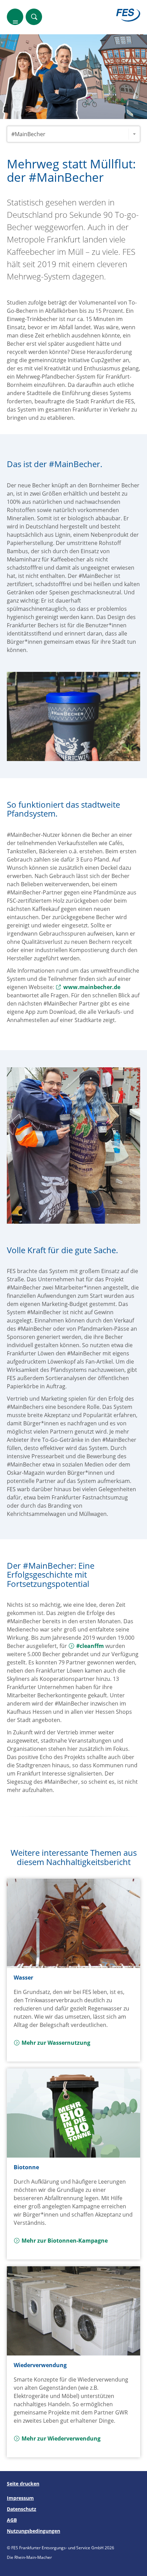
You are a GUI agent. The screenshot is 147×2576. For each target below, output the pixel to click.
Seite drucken (23, 2484)
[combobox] (73, 134)
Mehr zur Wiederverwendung (61, 2438)
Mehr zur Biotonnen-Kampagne (65, 2241)
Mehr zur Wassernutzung (56, 2043)
